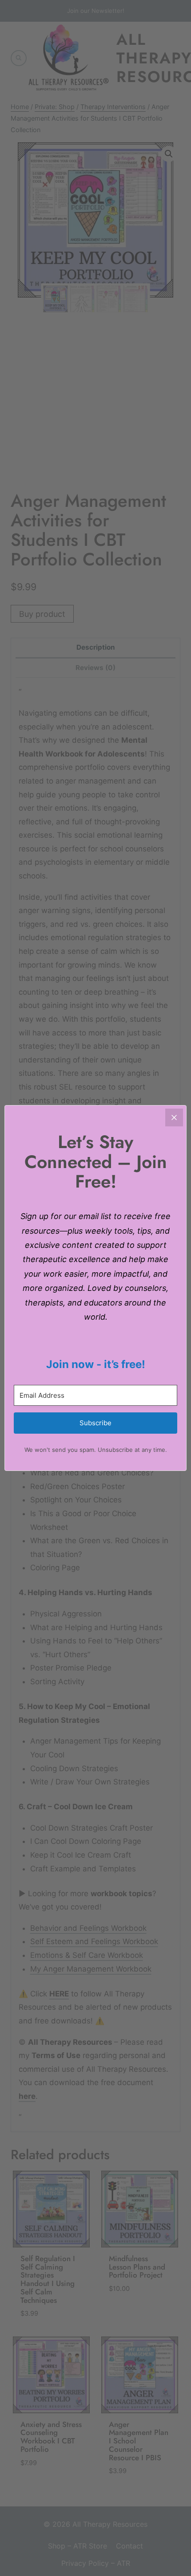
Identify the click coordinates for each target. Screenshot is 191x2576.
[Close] (174, 1117)
